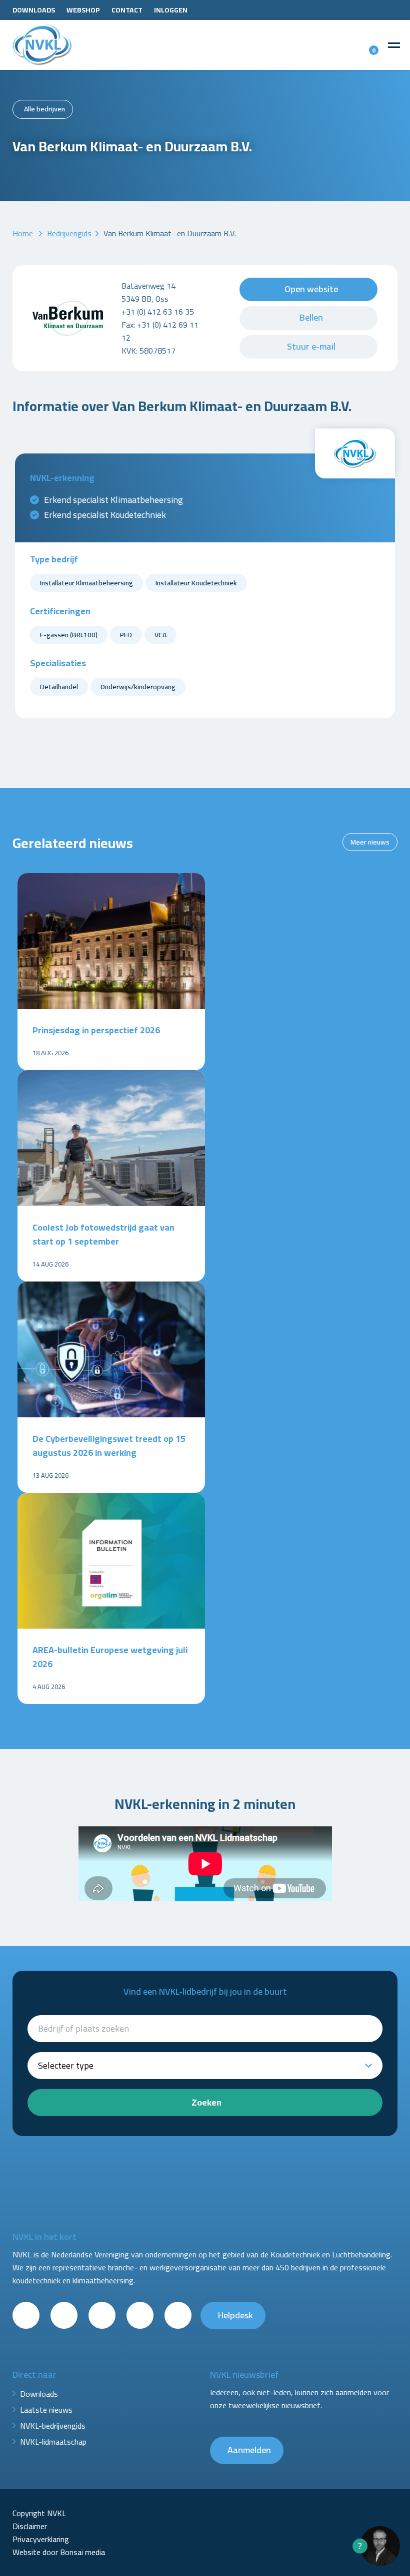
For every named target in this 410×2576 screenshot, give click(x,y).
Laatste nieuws (46, 2410)
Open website (311, 289)
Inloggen (171, 10)
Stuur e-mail (311, 346)
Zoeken (206, 2102)
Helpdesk (235, 2315)
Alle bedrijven (44, 109)
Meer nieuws (370, 842)
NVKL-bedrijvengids (53, 2426)
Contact (127, 10)
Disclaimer (30, 2526)
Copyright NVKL (39, 2513)
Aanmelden (249, 2450)
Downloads (34, 10)
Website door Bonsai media (59, 2552)
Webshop (83, 10)
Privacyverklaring (41, 2539)
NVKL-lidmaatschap (53, 2442)
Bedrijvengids (69, 233)
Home (23, 233)
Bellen (311, 317)
